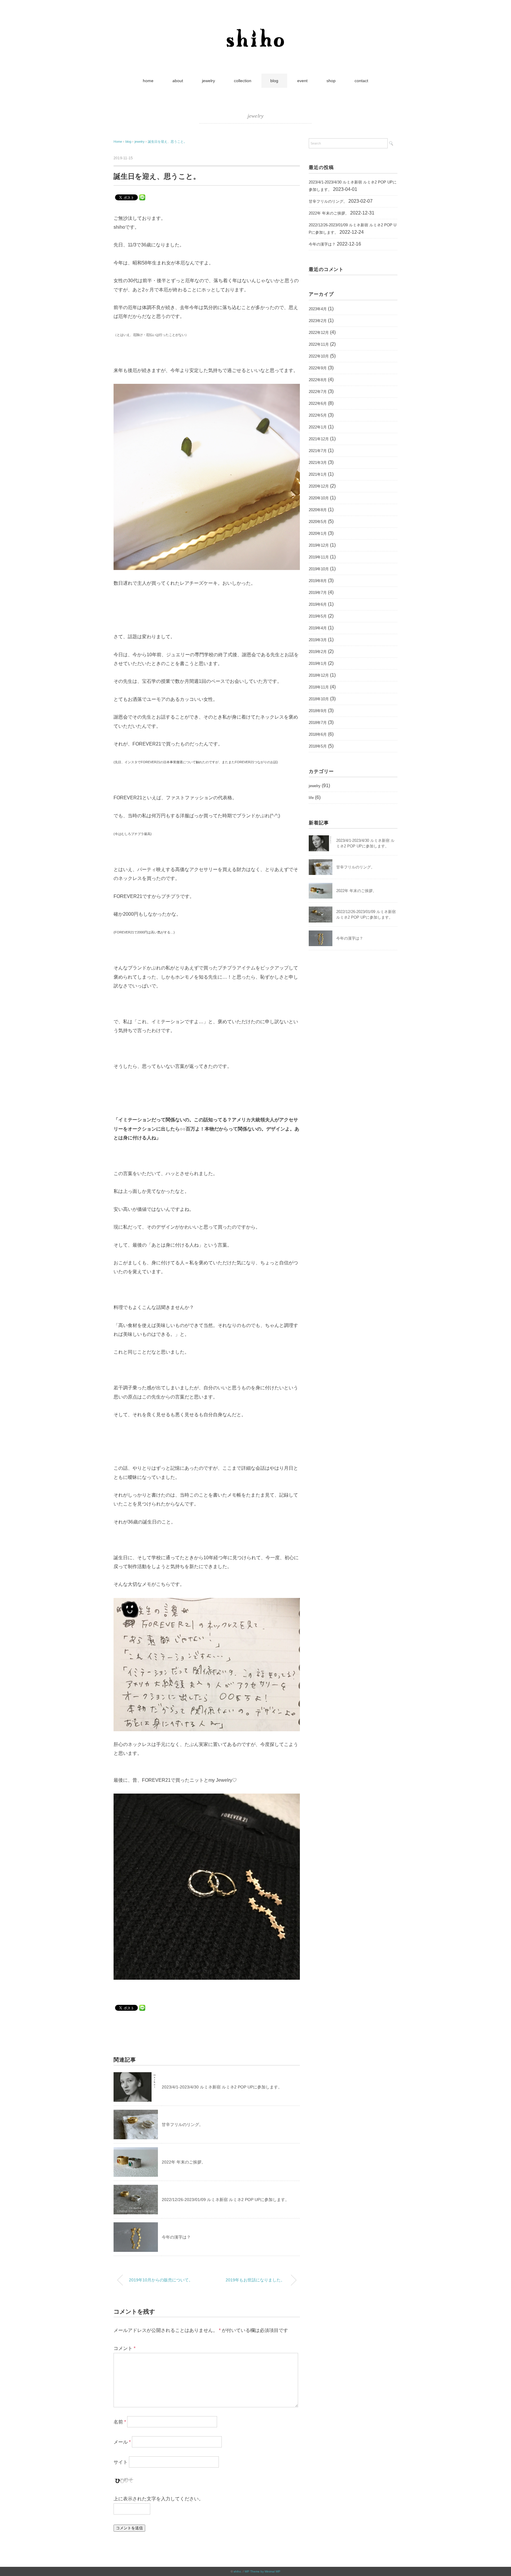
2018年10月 (319, 699)
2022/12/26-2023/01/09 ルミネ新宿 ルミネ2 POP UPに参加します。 (225, 2200)
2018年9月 (318, 711)
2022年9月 (318, 368)
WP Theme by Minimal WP (262, 2571)
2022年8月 (318, 380)
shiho (237, 2571)
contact (361, 81)
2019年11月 (319, 557)
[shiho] (256, 25)
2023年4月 (318, 309)
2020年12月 (319, 486)
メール (122, 2442)
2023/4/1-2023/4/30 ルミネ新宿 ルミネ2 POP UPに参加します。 (222, 2087)
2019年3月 (318, 640)
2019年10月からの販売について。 (161, 2280)
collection (243, 81)
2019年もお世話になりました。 (255, 2280)
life (311, 798)
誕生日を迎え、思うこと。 (167, 142)
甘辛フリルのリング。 (182, 2125)
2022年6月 (318, 403)
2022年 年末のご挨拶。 (184, 2162)
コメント (124, 2348)
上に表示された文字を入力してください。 (159, 2499)
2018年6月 (318, 734)
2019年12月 (319, 545)
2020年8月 (318, 510)
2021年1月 (318, 474)
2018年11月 (319, 687)
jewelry (208, 81)
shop (331, 81)
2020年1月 (318, 533)
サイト (121, 2462)
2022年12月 (319, 333)
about (178, 81)
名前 (120, 2422)
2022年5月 (318, 415)
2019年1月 (318, 664)
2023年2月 (318, 321)
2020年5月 (318, 522)
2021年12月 (319, 439)
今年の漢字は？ (176, 2237)
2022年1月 (318, 427)
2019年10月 (319, 569)
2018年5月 (318, 746)
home (148, 81)
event (302, 81)
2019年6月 (318, 604)
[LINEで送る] (142, 197)
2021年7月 (318, 451)
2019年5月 (318, 616)
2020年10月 (319, 498)
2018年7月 (318, 723)
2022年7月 (318, 392)
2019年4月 (318, 628)
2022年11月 (319, 344)
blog (274, 81)
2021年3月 (318, 463)
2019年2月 (318, 652)
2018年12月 (319, 675)
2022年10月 (319, 356)
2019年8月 (318, 581)
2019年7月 (318, 593)
